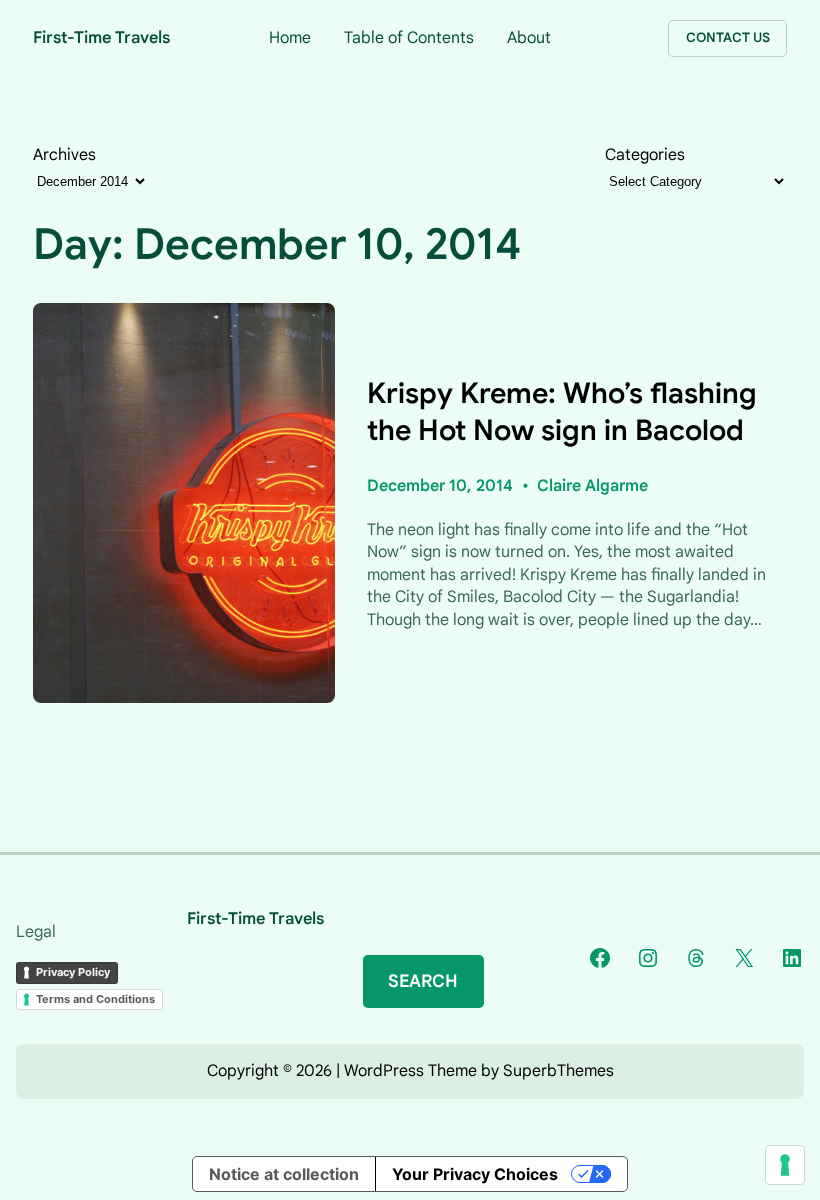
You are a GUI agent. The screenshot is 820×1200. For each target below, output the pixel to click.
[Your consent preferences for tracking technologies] (785, 1165)
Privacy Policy (73, 972)
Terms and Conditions (95, 999)
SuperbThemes (558, 1071)
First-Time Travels (101, 37)
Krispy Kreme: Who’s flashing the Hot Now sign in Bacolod (562, 411)
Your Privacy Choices (475, 1174)
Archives (64, 155)
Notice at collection (284, 1174)
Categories (645, 155)
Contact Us (728, 37)
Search (423, 981)
